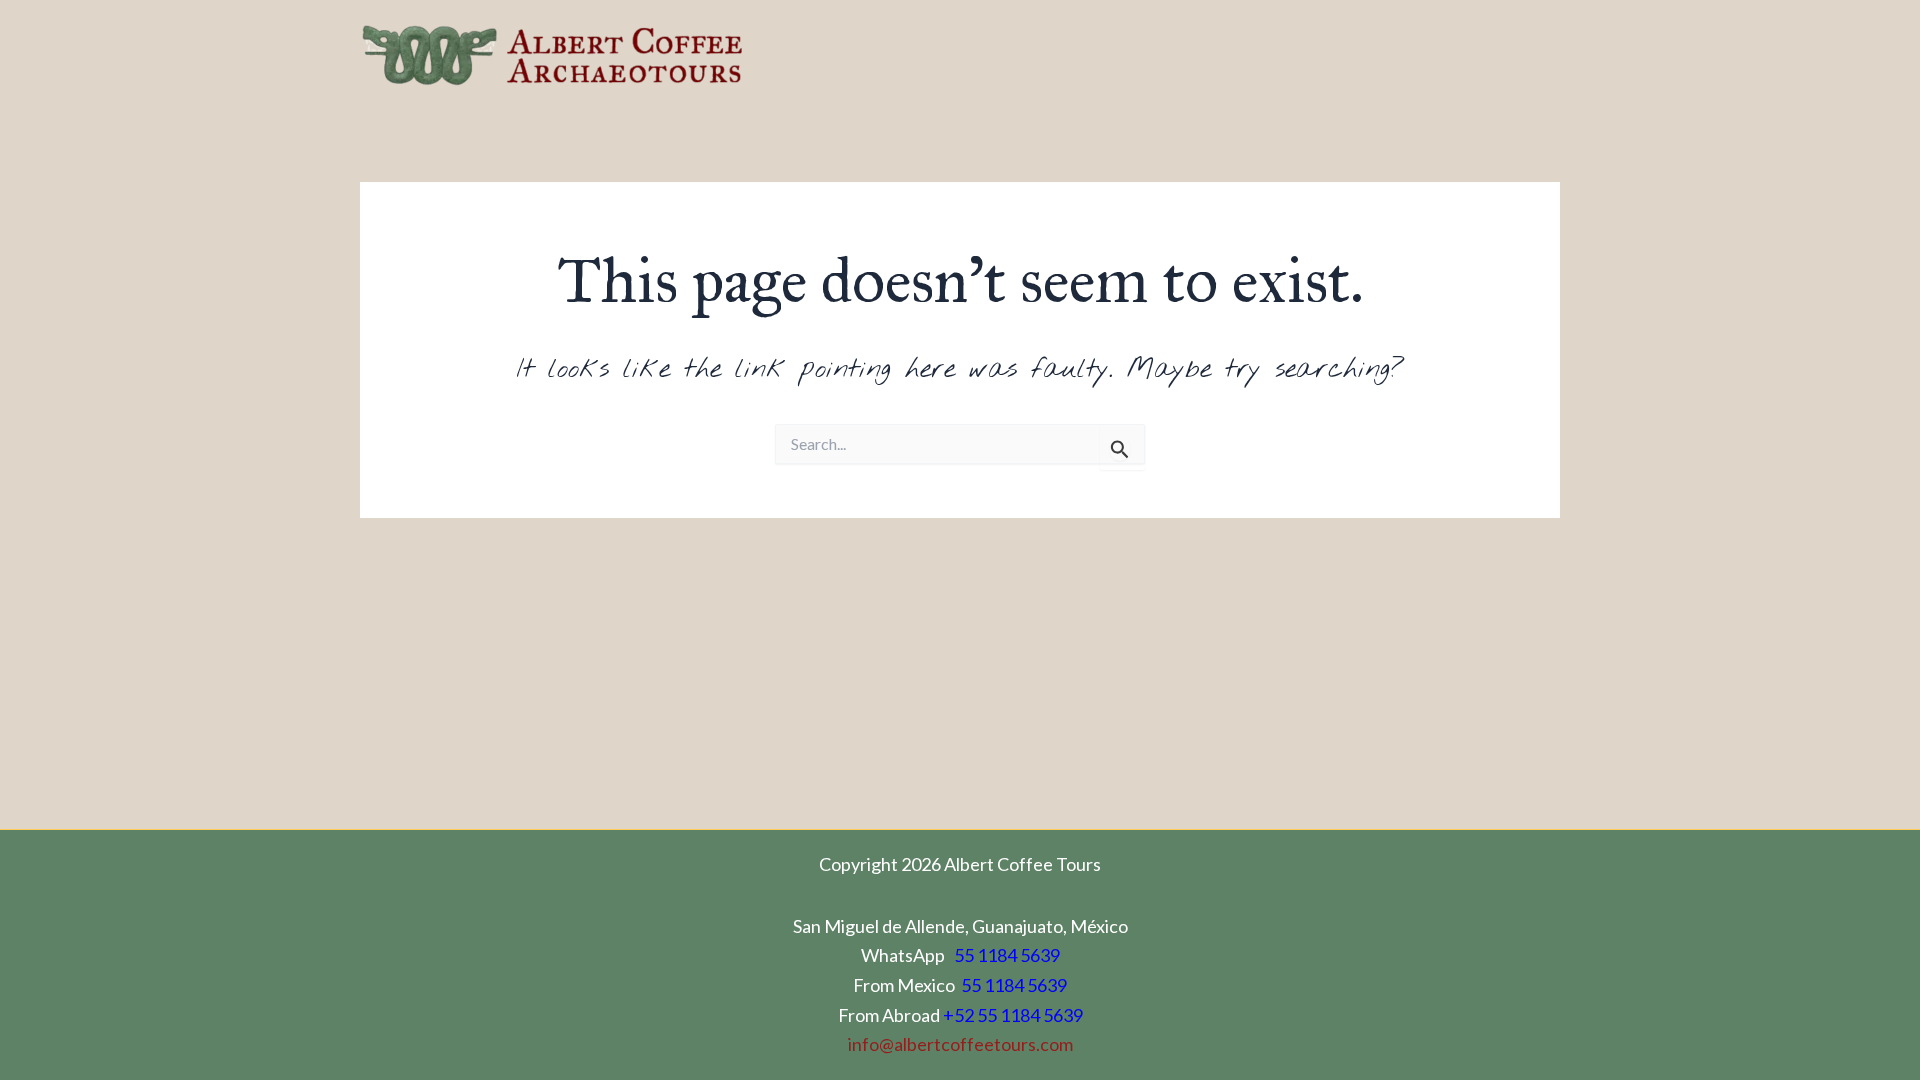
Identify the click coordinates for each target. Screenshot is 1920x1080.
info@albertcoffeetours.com (960, 1044)
